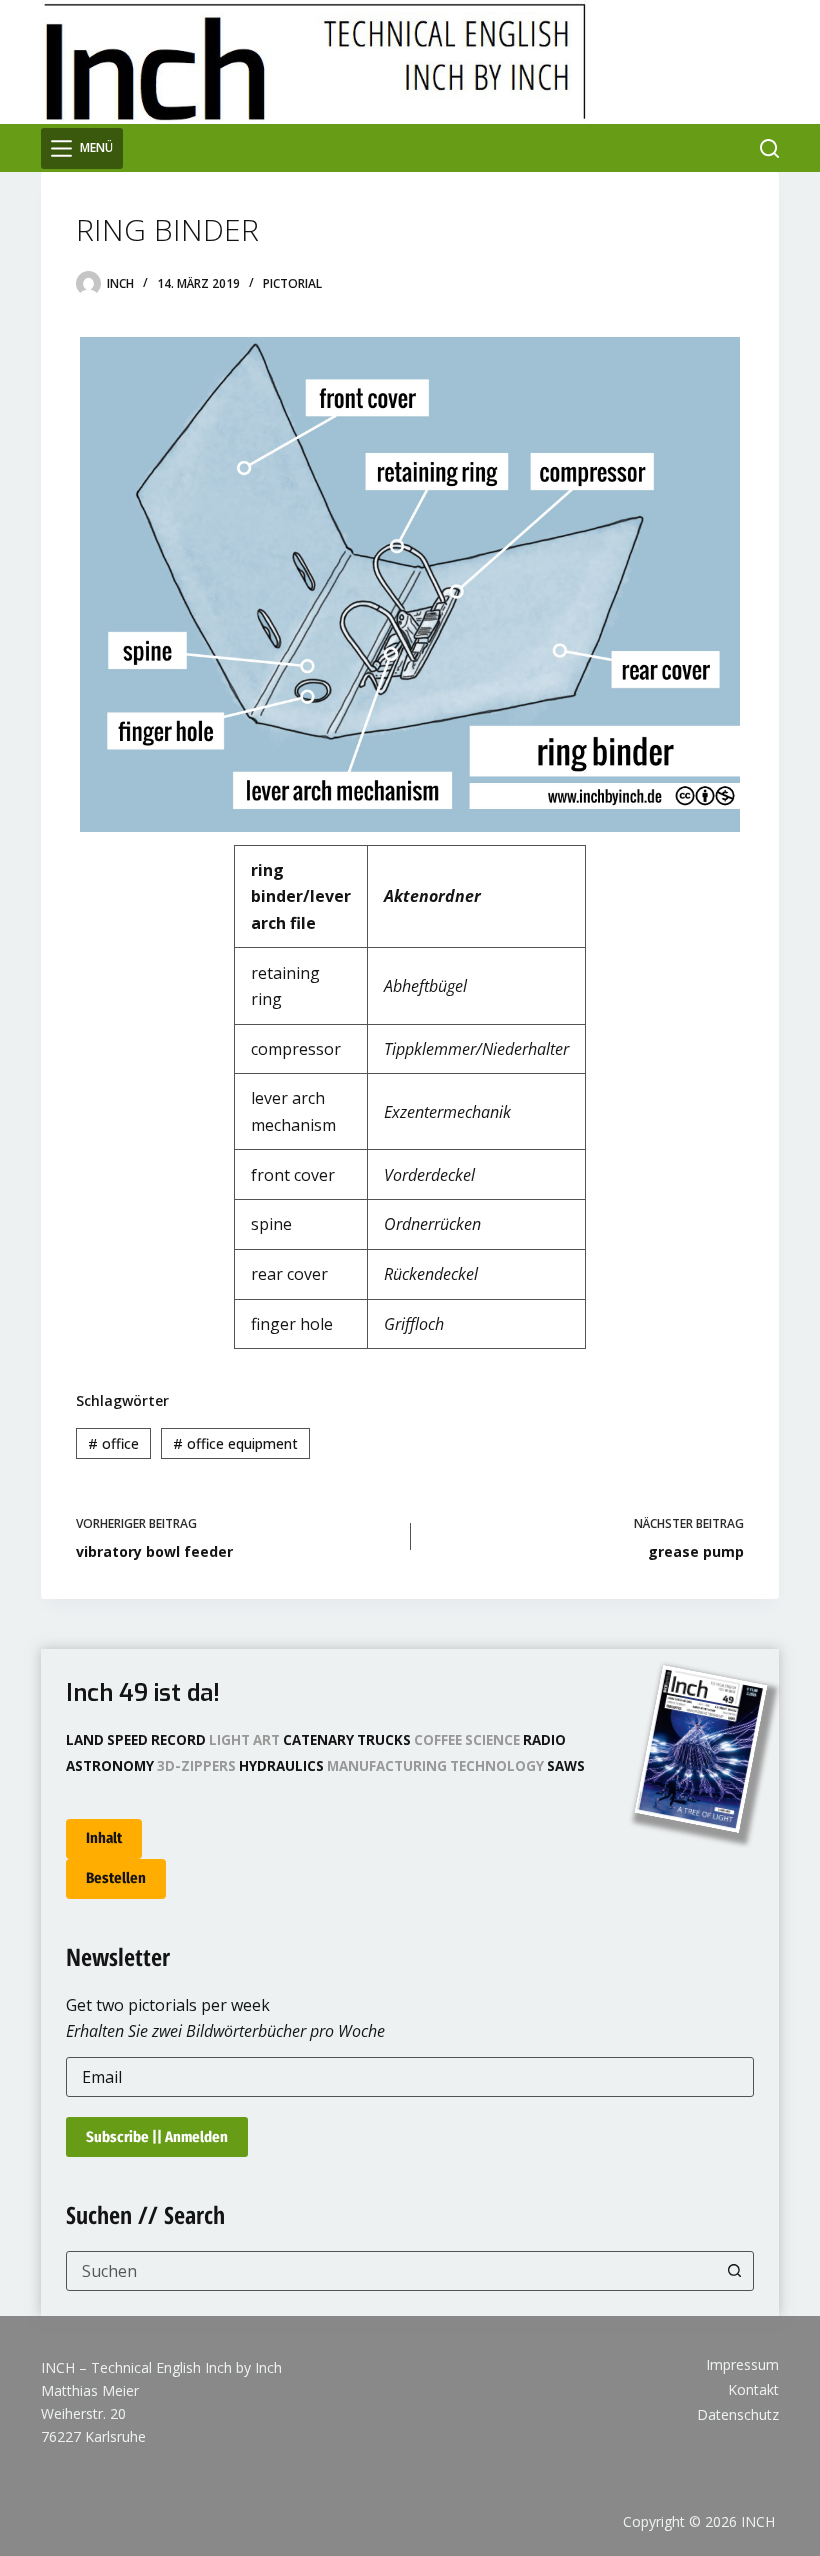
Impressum (742, 2365)
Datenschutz (738, 2415)
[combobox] (391, 2271)
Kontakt (753, 2390)
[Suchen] (769, 148)
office (113, 1443)
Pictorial (292, 283)
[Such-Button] (734, 2271)
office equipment (235, 1443)
